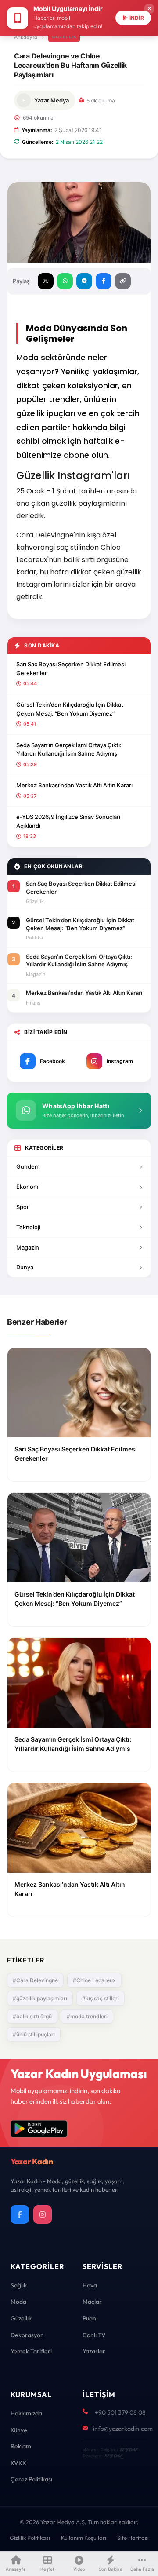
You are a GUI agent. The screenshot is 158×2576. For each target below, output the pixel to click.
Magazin (28, 1247)
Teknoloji (28, 1227)
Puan (89, 2318)
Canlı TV (94, 2335)
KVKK (18, 2463)
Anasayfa (26, 37)
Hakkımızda (26, 2413)
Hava (90, 2285)
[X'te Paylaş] (46, 281)
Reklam (21, 2446)
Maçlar (92, 2302)
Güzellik (21, 2318)
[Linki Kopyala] (123, 281)
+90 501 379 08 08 (120, 2412)
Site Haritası (133, 2538)
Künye (19, 2430)
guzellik (64, 37)
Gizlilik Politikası (30, 2538)
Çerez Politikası (31, 2479)
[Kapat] (149, 9)
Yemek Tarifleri (31, 2351)
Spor (23, 1207)
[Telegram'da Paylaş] (84, 281)
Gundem (28, 1166)
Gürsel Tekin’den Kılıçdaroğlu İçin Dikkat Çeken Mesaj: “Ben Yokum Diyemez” (70, 709)
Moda (18, 2302)
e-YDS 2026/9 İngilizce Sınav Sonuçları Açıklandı (68, 821)
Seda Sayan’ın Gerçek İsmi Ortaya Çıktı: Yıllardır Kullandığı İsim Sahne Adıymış (69, 749)
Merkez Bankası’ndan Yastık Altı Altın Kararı (74, 785)
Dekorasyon (27, 2335)
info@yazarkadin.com (123, 2429)
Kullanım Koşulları (84, 2538)
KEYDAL (128, 2450)
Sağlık (19, 2285)
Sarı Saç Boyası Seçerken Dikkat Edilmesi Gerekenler (71, 669)
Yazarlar (94, 2351)
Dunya (25, 1267)
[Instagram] (43, 2214)
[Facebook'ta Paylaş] (104, 281)
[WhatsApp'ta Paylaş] (65, 281)
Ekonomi (28, 1187)
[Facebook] (20, 2214)
